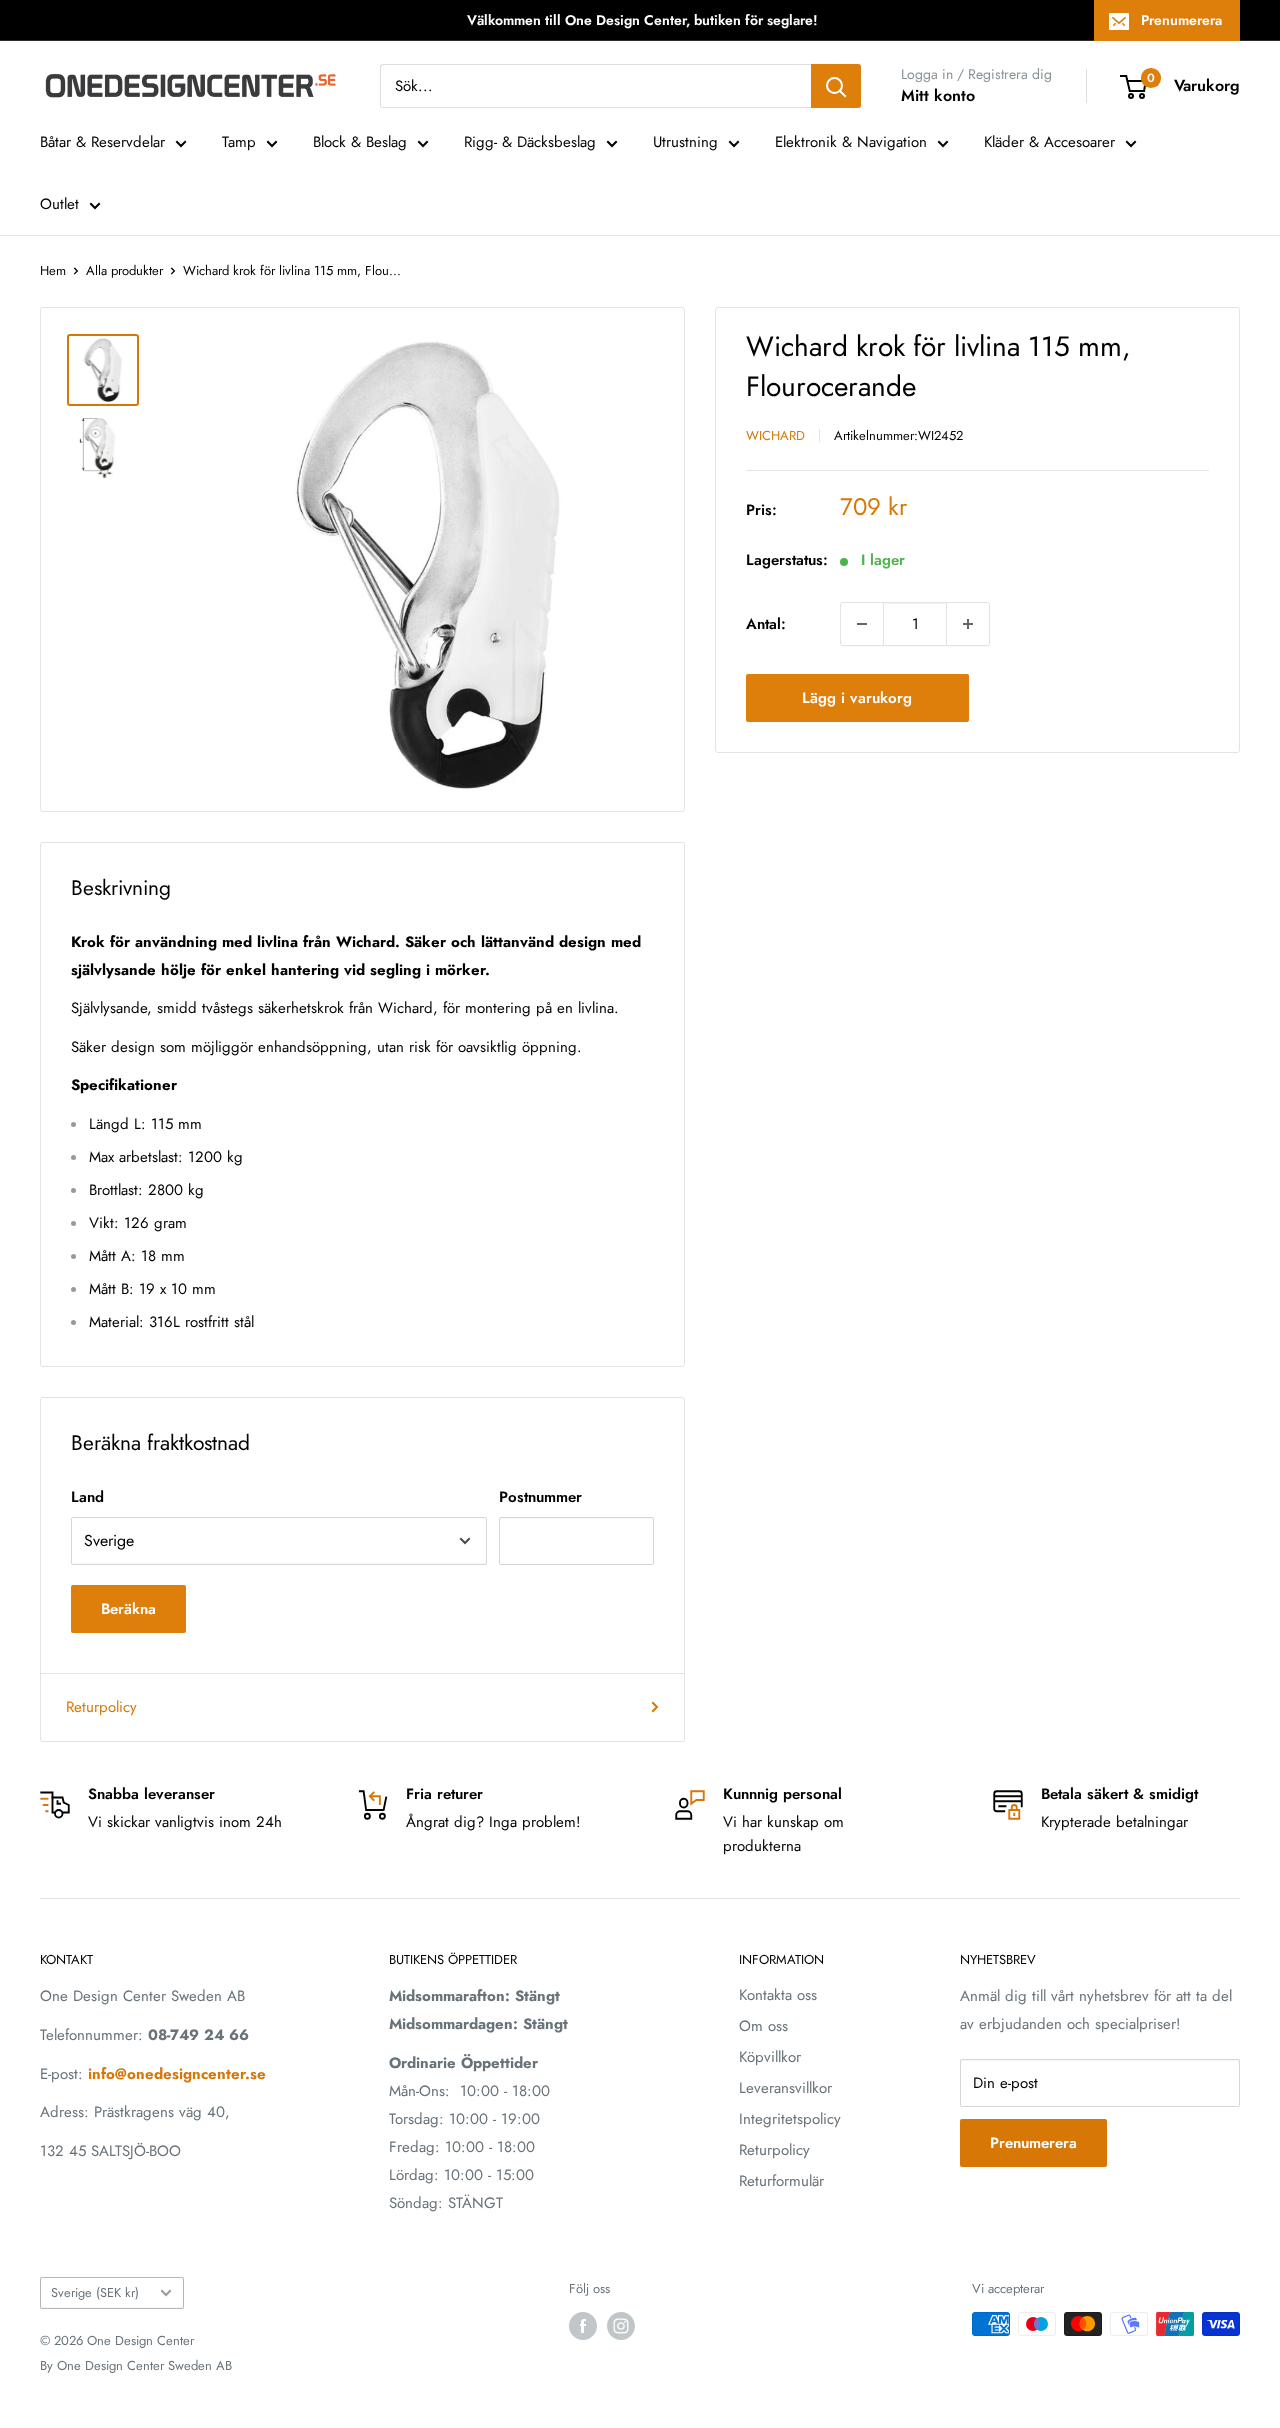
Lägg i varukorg (857, 698)
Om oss (763, 2026)
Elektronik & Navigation (851, 142)
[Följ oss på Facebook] (583, 2326)
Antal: (766, 624)
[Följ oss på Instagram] (621, 2326)
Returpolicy (101, 1707)
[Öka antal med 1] (968, 624)
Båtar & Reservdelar (102, 142)
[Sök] (836, 86)
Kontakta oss (778, 1995)
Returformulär (781, 2181)
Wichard (775, 435)
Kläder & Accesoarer (1049, 142)
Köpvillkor (770, 2057)
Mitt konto (938, 95)
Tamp (239, 142)
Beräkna (128, 1609)
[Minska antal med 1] (862, 624)
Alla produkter (124, 270)
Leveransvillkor (785, 2088)
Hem (53, 270)
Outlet (59, 204)
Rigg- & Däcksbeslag (530, 142)
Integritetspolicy (790, 2119)
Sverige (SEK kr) (95, 2292)
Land (87, 1497)
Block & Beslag (360, 142)
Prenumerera (1181, 20)
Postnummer (540, 1497)
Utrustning (685, 142)
